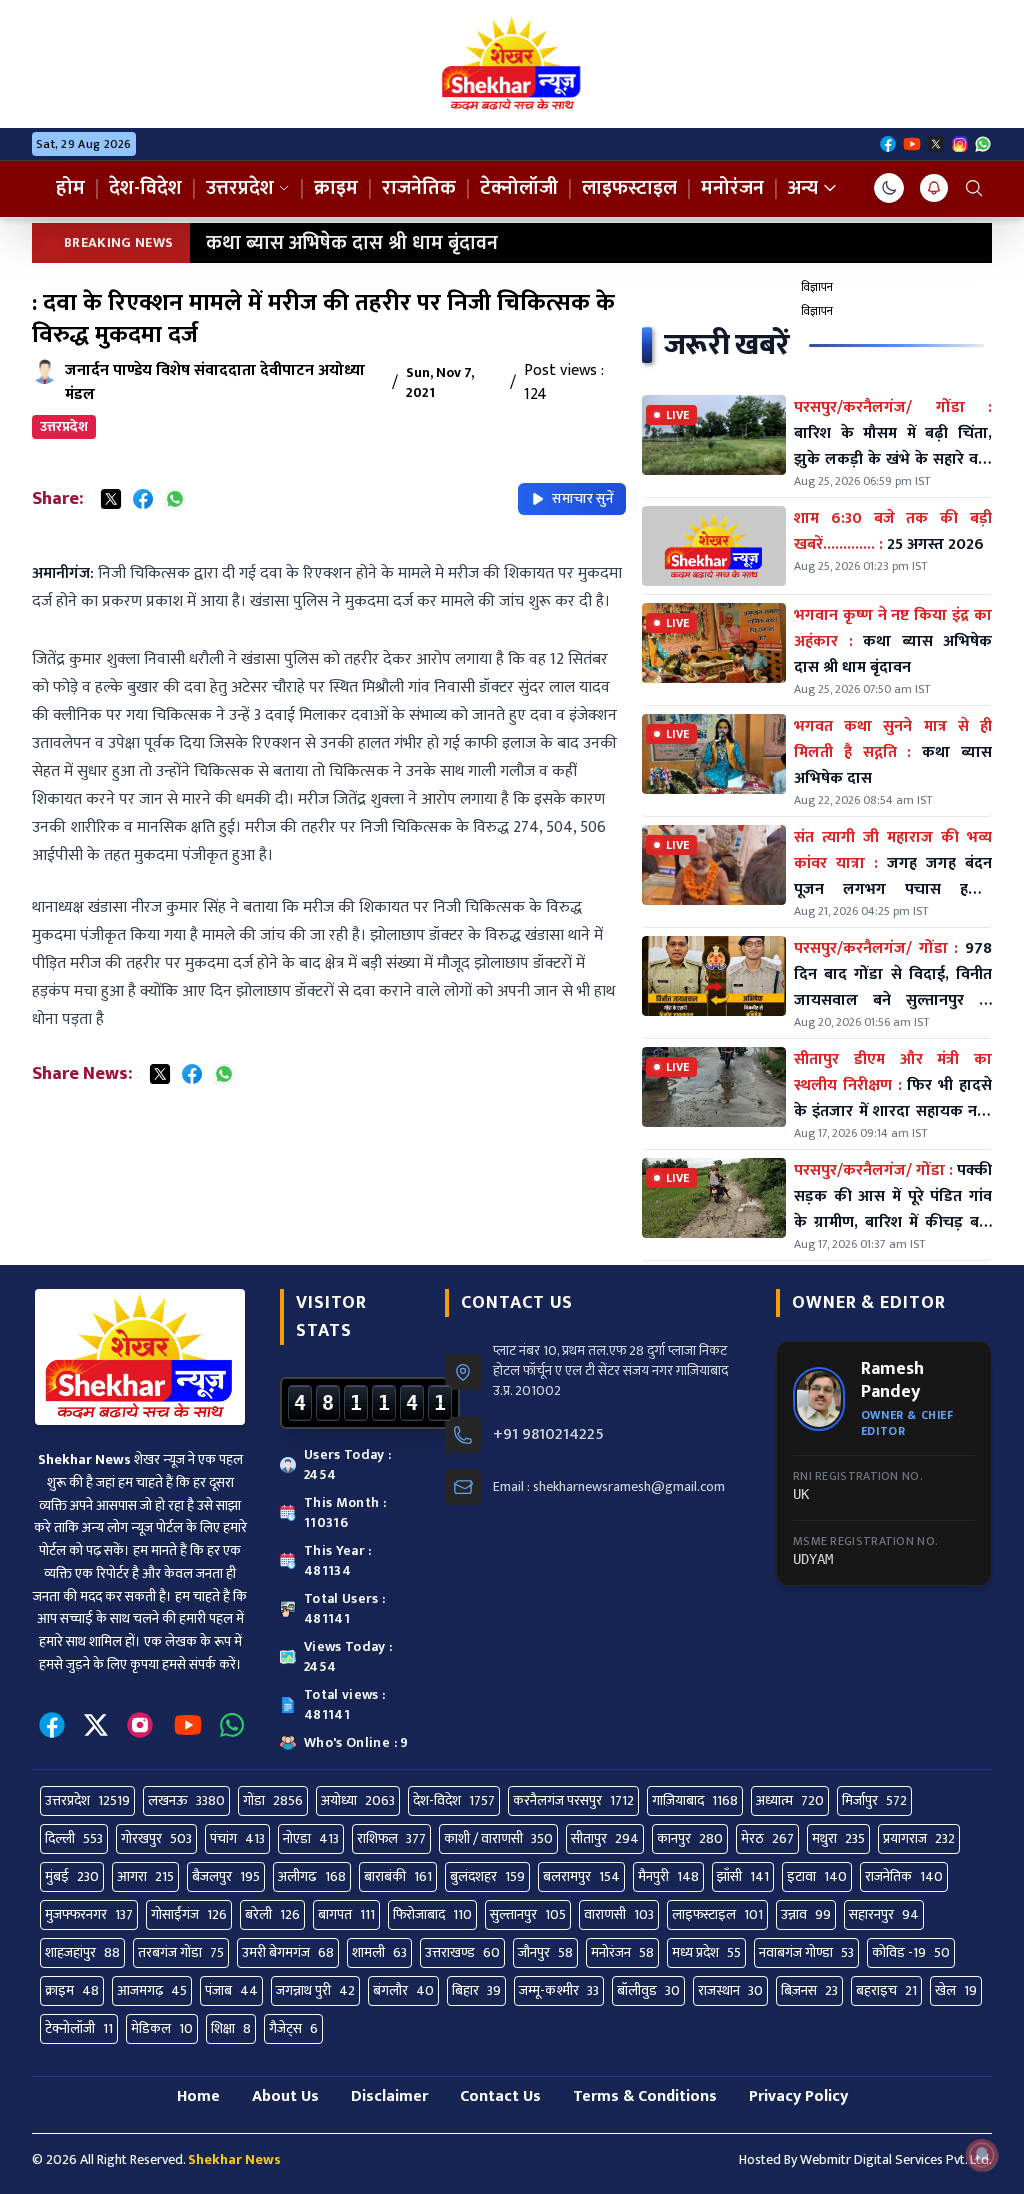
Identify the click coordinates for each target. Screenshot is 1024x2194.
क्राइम (336, 188)
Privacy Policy (798, 2096)
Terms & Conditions (645, 2096)
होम (70, 188)
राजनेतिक (419, 188)
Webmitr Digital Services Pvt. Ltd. (896, 2159)
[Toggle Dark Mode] (889, 188)
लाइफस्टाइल (629, 188)
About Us (285, 2096)
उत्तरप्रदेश (240, 188)
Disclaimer (389, 2096)
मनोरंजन (732, 188)
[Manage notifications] (982, 2155)
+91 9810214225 (548, 1435)
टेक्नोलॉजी (519, 188)
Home (198, 2096)
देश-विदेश (145, 188)
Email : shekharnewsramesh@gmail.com (609, 1487)
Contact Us (500, 2096)
